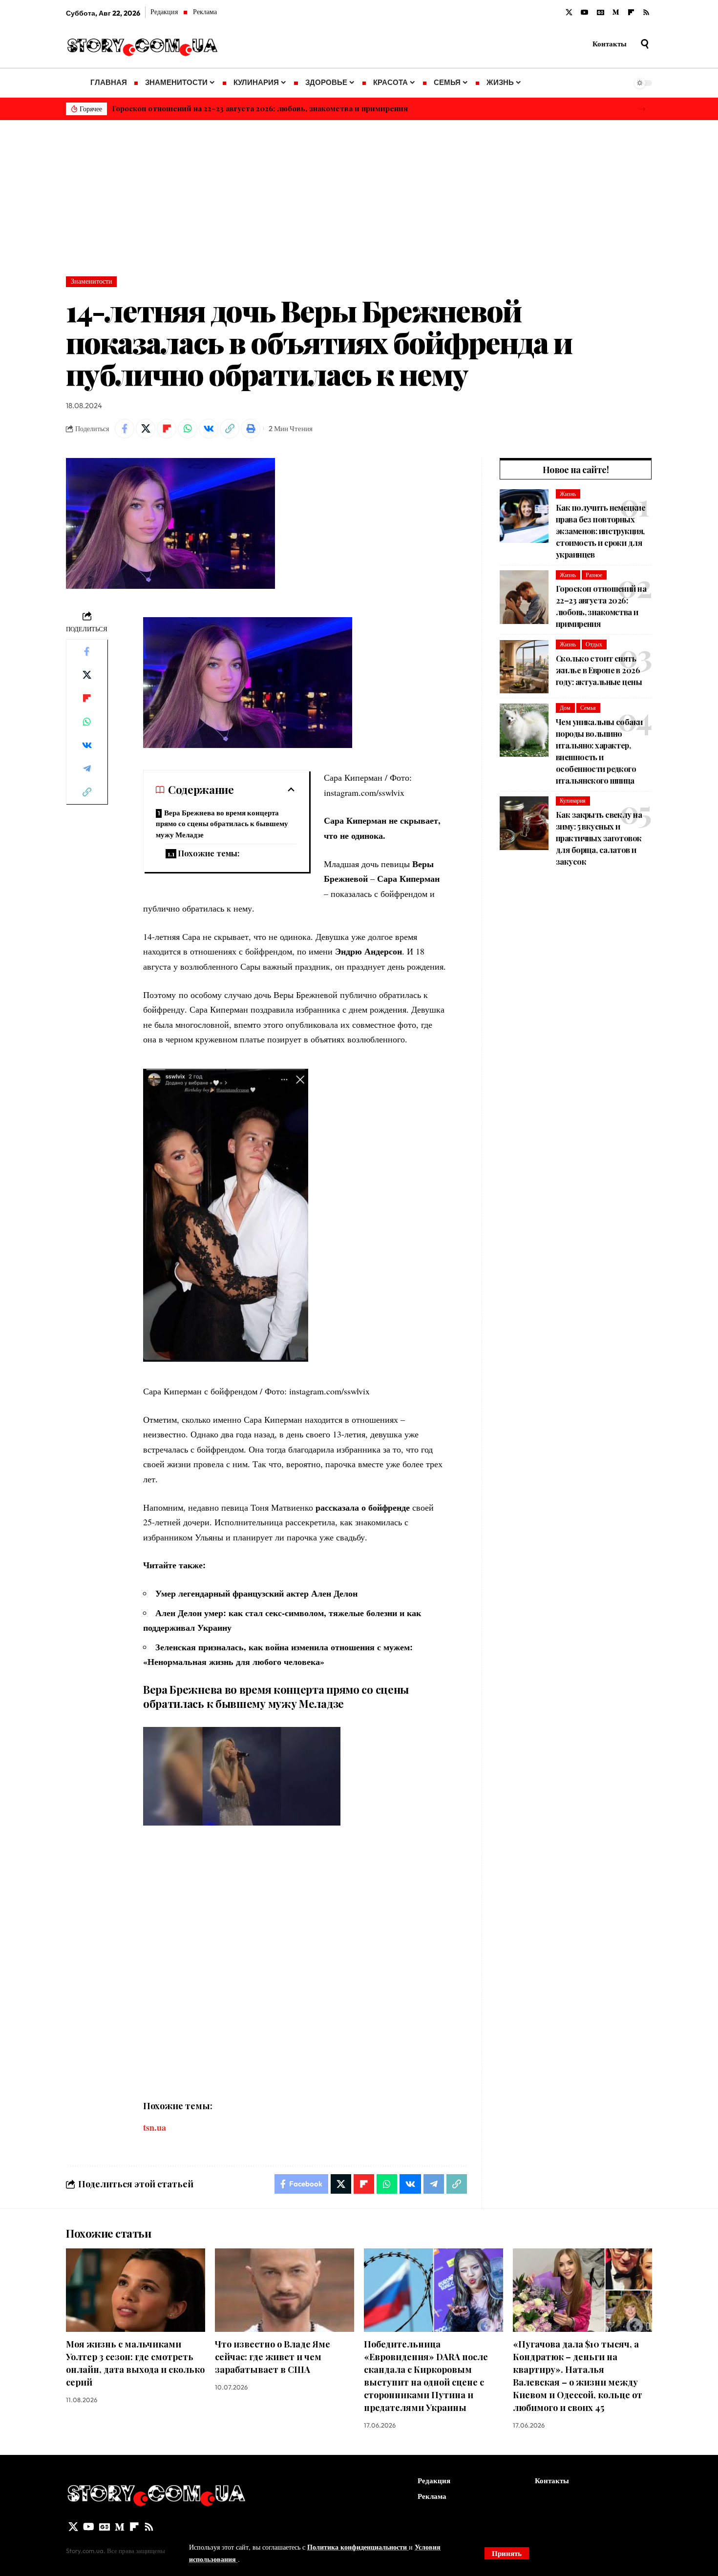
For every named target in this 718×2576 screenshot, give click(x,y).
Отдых (594, 644)
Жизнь (568, 494)
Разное (594, 575)
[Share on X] (146, 429)
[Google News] (601, 13)
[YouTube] (585, 13)
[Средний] (616, 13)
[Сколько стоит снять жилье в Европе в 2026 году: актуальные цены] (524, 667)
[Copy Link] (230, 429)
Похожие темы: (209, 853)
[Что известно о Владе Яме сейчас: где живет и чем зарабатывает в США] (285, 2290)
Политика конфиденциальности (358, 2547)
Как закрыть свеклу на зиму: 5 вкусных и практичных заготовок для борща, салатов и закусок (599, 838)
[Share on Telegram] (87, 769)
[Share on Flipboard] (167, 429)
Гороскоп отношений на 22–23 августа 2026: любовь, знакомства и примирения (260, 108)
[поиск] (645, 44)
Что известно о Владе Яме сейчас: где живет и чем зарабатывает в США (273, 2357)
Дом (565, 708)
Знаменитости (92, 281)
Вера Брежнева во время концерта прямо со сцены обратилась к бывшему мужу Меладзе (222, 824)
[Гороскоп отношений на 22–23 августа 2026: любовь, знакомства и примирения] (524, 597)
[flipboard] (631, 13)
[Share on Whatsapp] (188, 429)
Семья (588, 708)
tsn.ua (155, 2127)
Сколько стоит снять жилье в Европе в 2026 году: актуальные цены (599, 670)
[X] (569, 13)
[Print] (251, 429)
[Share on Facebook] (125, 429)
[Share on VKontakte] (209, 429)
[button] (642, 109)
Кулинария (573, 800)
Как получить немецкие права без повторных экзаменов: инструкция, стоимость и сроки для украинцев (601, 531)
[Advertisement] (359, 193)
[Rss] (646, 13)
